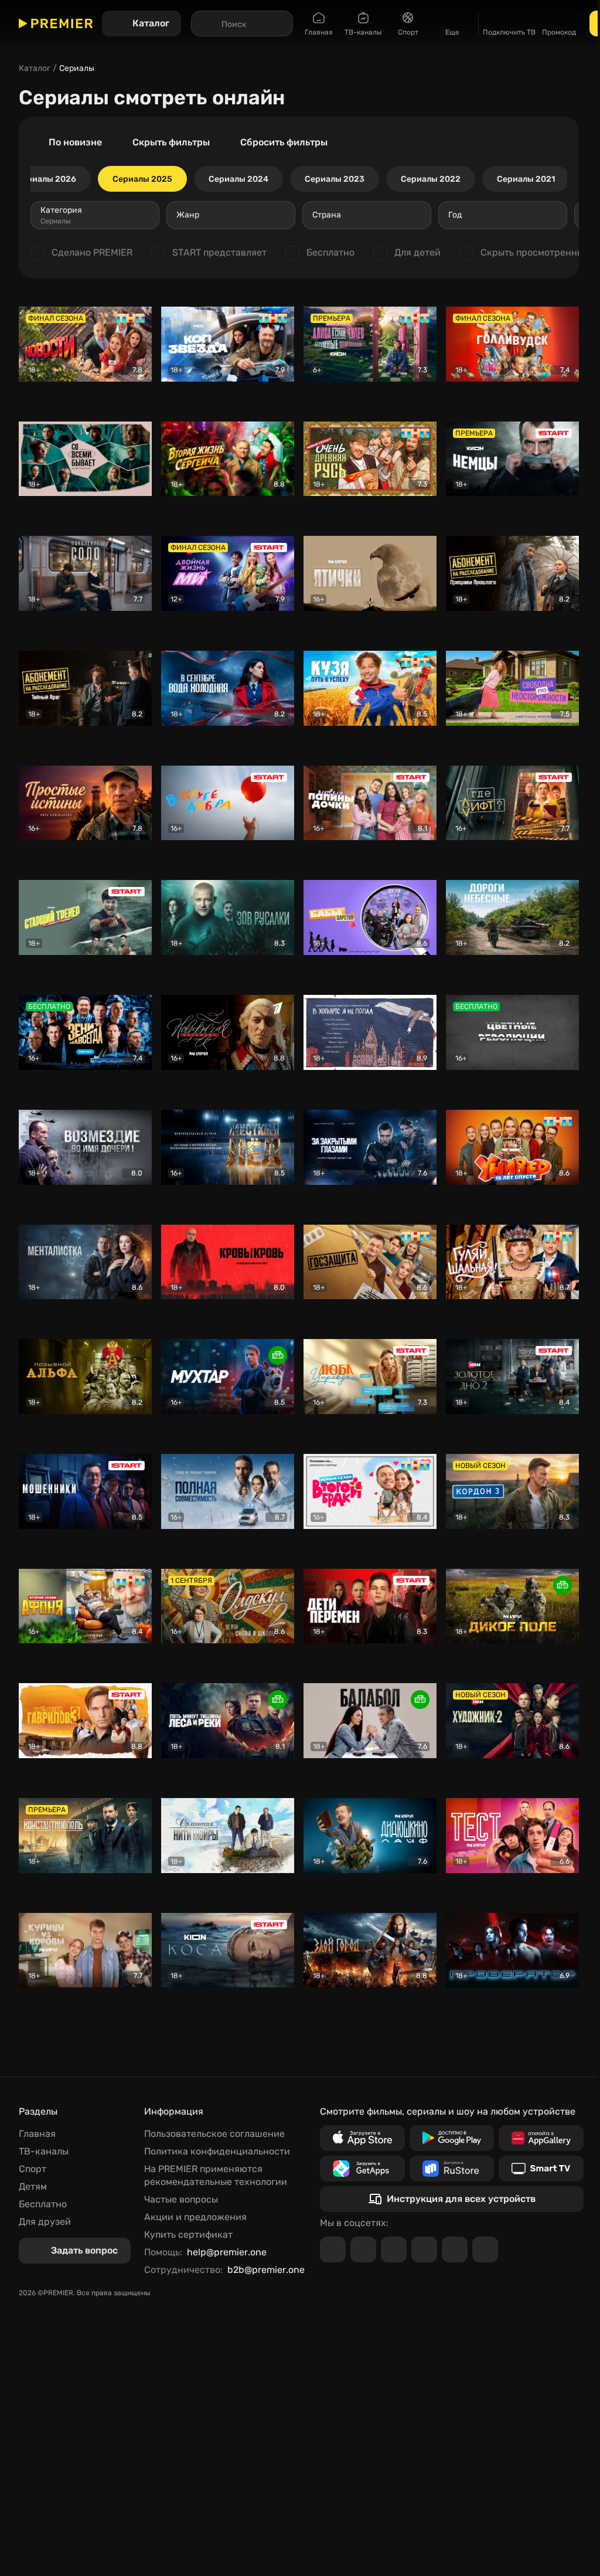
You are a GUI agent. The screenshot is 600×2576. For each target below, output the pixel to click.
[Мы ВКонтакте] (363, 2249)
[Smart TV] (541, 2169)
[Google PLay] (452, 2138)
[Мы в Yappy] (485, 2249)
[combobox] (95, 215)
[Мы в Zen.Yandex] (424, 2249)
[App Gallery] (541, 2138)
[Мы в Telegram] (333, 2249)
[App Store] (362, 2138)
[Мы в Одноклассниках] (394, 2249)
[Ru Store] (452, 2169)
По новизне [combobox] (75, 142)
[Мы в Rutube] (455, 2249)
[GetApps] (362, 2169)
